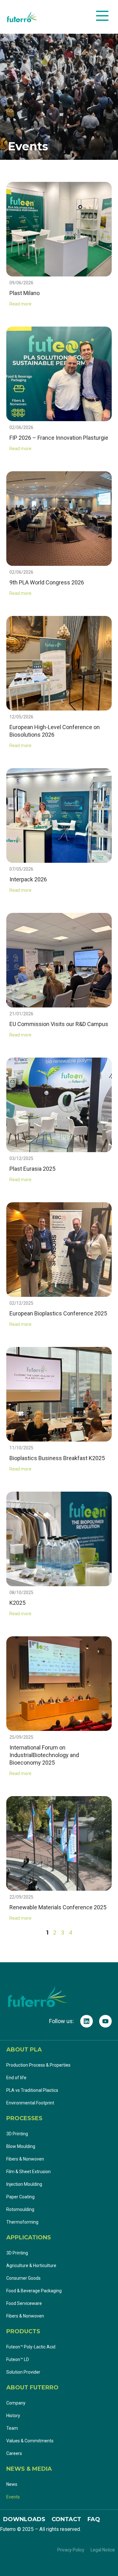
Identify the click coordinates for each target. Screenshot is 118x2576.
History (13, 2416)
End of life (16, 2078)
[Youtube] (105, 2021)
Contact (66, 2519)
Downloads (24, 2519)
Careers (14, 2453)
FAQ (94, 2519)
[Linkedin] (87, 2021)
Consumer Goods (23, 2278)
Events (13, 2497)
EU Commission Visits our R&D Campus (59, 1024)
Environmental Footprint (30, 2103)
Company (16, 2403)
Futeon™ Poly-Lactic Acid (31, 2347)
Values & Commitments (30, 2441)
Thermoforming (22, 2222)
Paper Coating (20, 2197)
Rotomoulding (20, 2209)
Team (12, 2428)
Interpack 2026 (28, 879)
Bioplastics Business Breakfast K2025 (57, 1458)
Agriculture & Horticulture (31, 2266)
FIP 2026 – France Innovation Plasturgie (59, 438)
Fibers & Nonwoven (25, 2159)
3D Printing (17, 2134)
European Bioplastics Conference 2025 (58, 1313)
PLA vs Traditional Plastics (32, 2090)
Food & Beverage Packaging (34, 2291)
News (12, 2484)
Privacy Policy (71, 2550)
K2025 (17, 1603)
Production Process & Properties (38, 2065)
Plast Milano (25, 293)
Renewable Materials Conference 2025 (58, 1907)
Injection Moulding (24, 2184)
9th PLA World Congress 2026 (47, 582)
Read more (20, 304)
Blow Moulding (21, 2146)
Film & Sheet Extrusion (28, 2172)
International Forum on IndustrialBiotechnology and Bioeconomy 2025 (44, 1755)
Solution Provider (24, 2372)
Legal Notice (103, 2550)
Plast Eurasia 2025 (32, 1169)
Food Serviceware (24, 2303)
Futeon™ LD (18, 2359)
